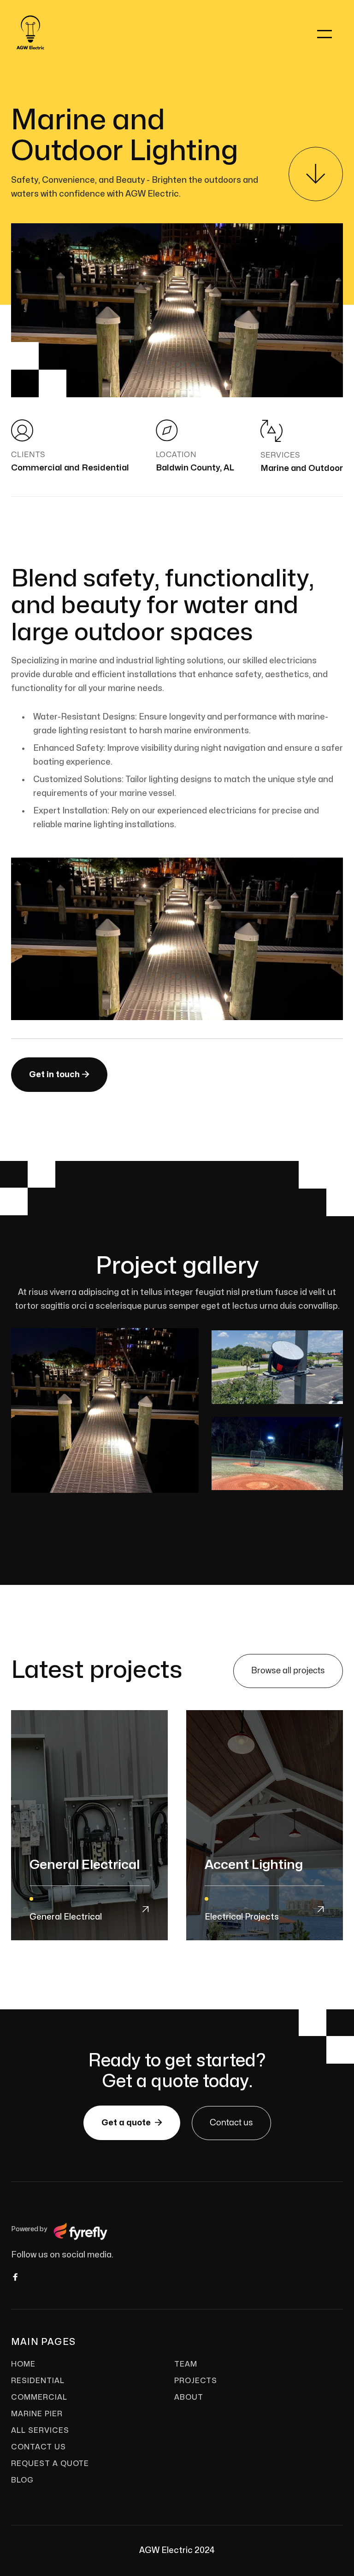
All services (40, 2431)
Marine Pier (37, 2414)
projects (196, 2381)
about (189, 2397)
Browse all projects (288, 1671)
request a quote (50, 2464)
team (186, 2364)
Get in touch (59, 1074)
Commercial (39, 2397)
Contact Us (38, 2447)
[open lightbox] (105, 1410)
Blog (22, 2480)
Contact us (231, 2123)
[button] (324, 34)
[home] (21, 34)
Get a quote (132, 2123)
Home (23, 2364)
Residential (38, 2381)
